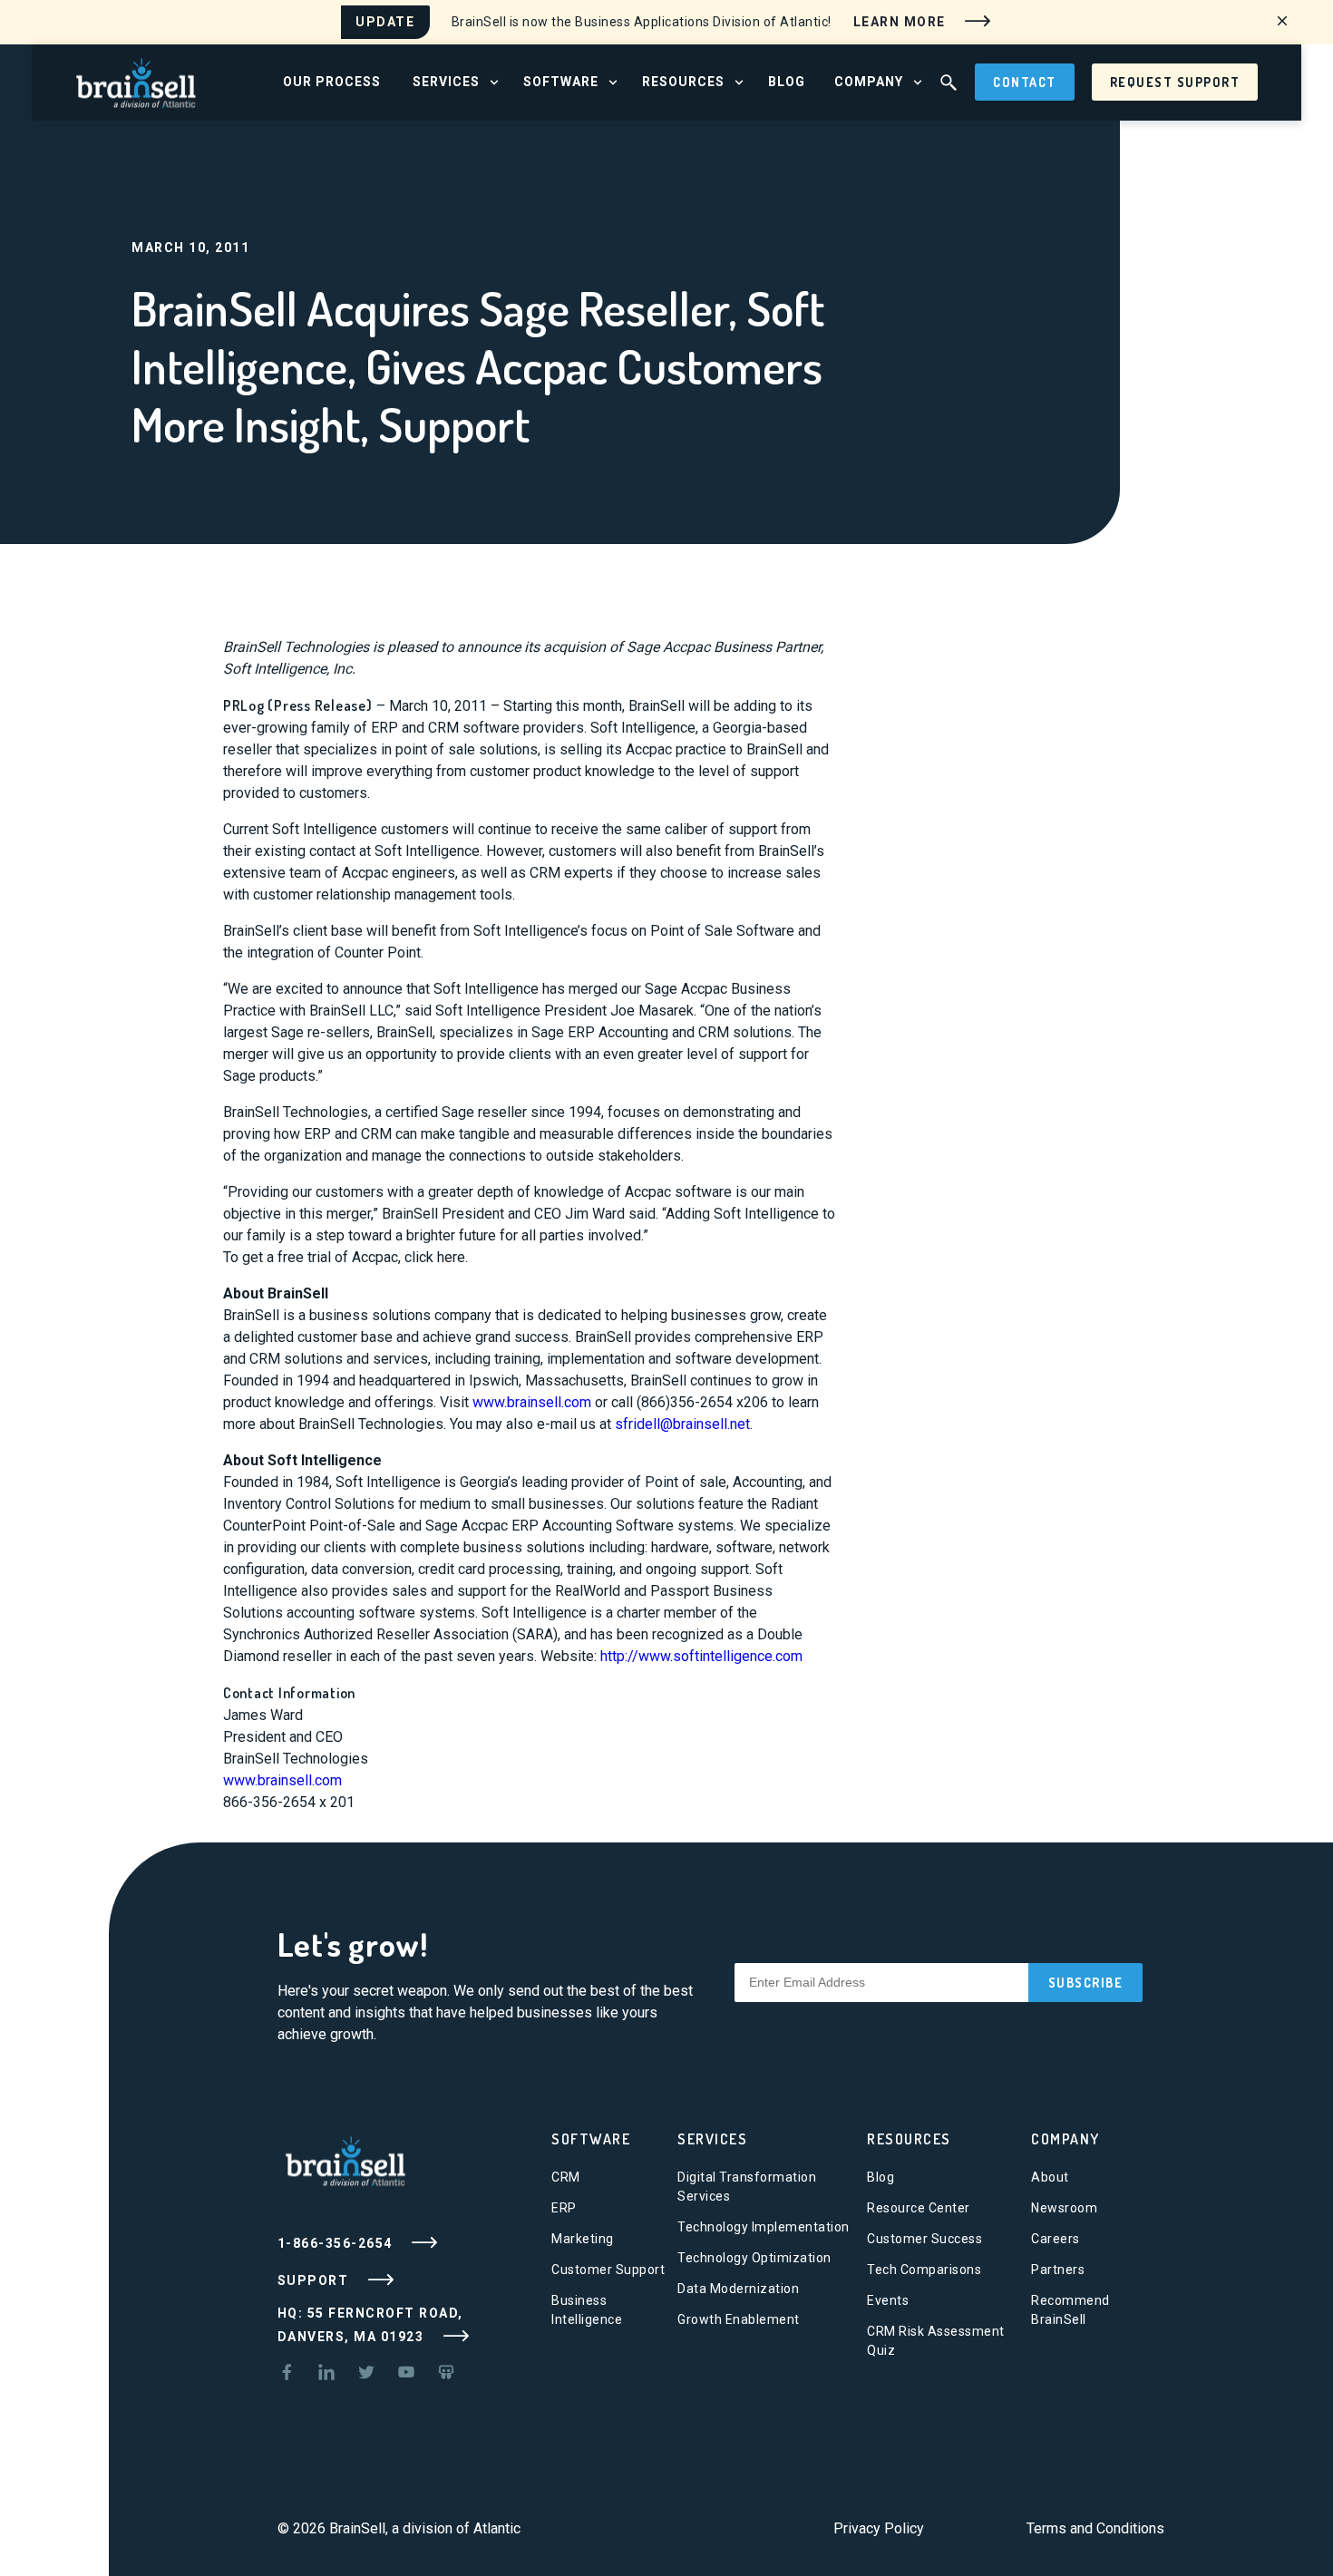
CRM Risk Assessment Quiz (936, 2341)
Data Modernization (738, 2289)
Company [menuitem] (869, 82)
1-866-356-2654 (337, 2243)
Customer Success (924, 2239)
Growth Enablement (739, 2319)
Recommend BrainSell (1070, 2310)
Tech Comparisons (924, 2270)
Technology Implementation (764, 2227)
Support (315, 2280)
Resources (909, 2139)
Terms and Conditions (1095, 2528)
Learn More (902, 21)
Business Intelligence (587, 2310)
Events (888, 2300)
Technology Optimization (754, 2258)
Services (712, 2139)
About (1050, 2177)
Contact (1025, 82)
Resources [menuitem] (683, 82)
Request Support (1175, 82)
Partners (1058, 2270)
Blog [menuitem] (787, 82)
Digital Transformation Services (747, 2187)
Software (591, 2139)
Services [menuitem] (446, 82)
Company (1065, 2139)
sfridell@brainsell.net (682, 1424)
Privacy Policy (879, 2528)
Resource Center (919, 2208)
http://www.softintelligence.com (701, 1656)
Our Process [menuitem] (332, 82)
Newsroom (1064, 2208)
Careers (1056, 2239)
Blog (881, 2177)
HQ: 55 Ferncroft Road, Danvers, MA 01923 (370, 2325)
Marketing (583, 2239)
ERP (564, 2208)
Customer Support (608, 2270)
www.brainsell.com (532, 1402)
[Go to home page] (136, 81)
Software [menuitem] (561, 82)
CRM (566, 2177)
